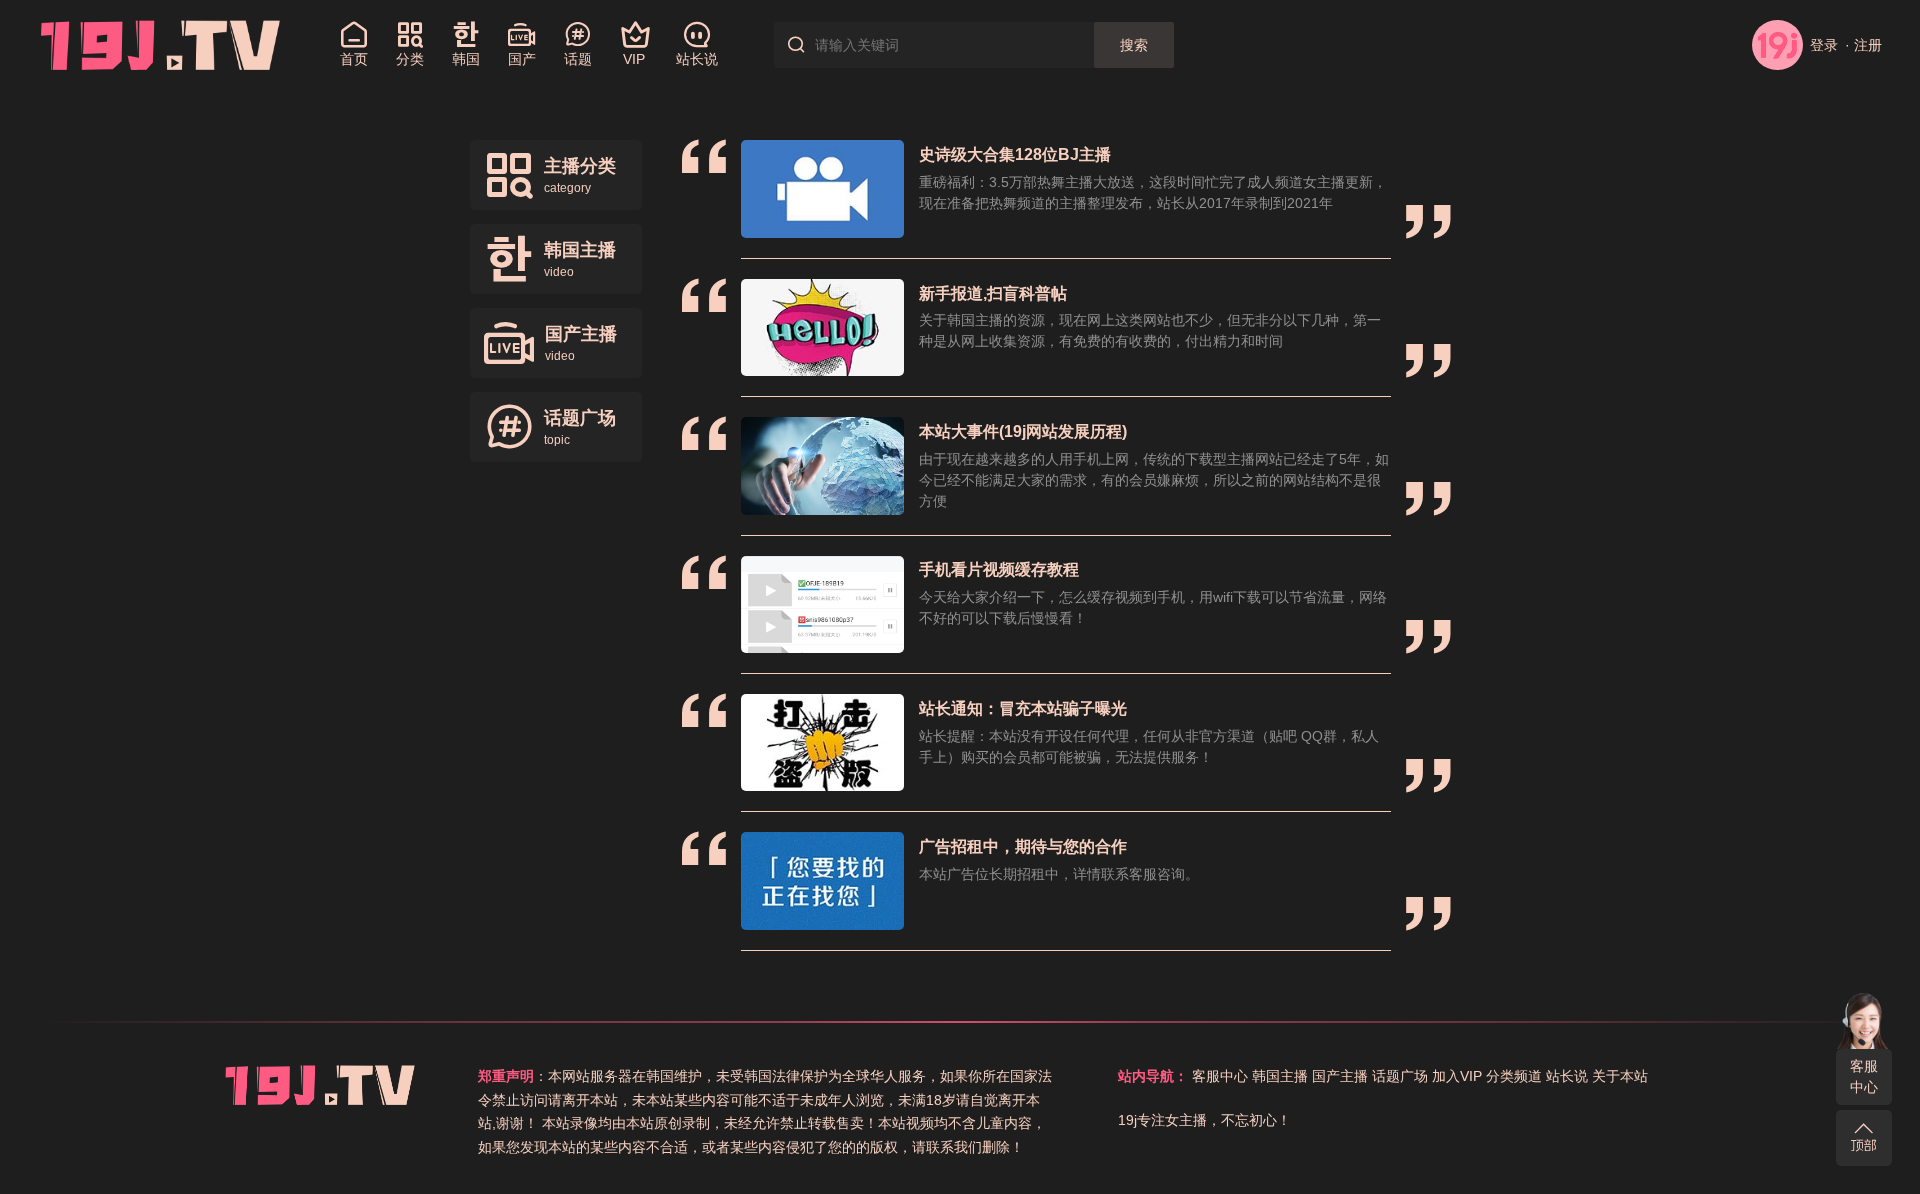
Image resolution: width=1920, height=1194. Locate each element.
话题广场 (1400, 1076)
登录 (1823, 45)
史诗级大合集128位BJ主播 (1015, 154)
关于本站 (1620, 1076)
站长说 (1567, 1076)
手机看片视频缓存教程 (999, 569)
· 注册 (1863, 45)
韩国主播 (1280, 1076)
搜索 (1134, 45)
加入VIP (1457, 1076)
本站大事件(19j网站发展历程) (1023, 431)
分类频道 (1514, 1076)
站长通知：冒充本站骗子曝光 (1023, 708)
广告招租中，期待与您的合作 (1023, 846)
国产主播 (1340, 1076)
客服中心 (1864, 1076)
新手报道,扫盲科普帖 (993, 293)
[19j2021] (160, 44)
